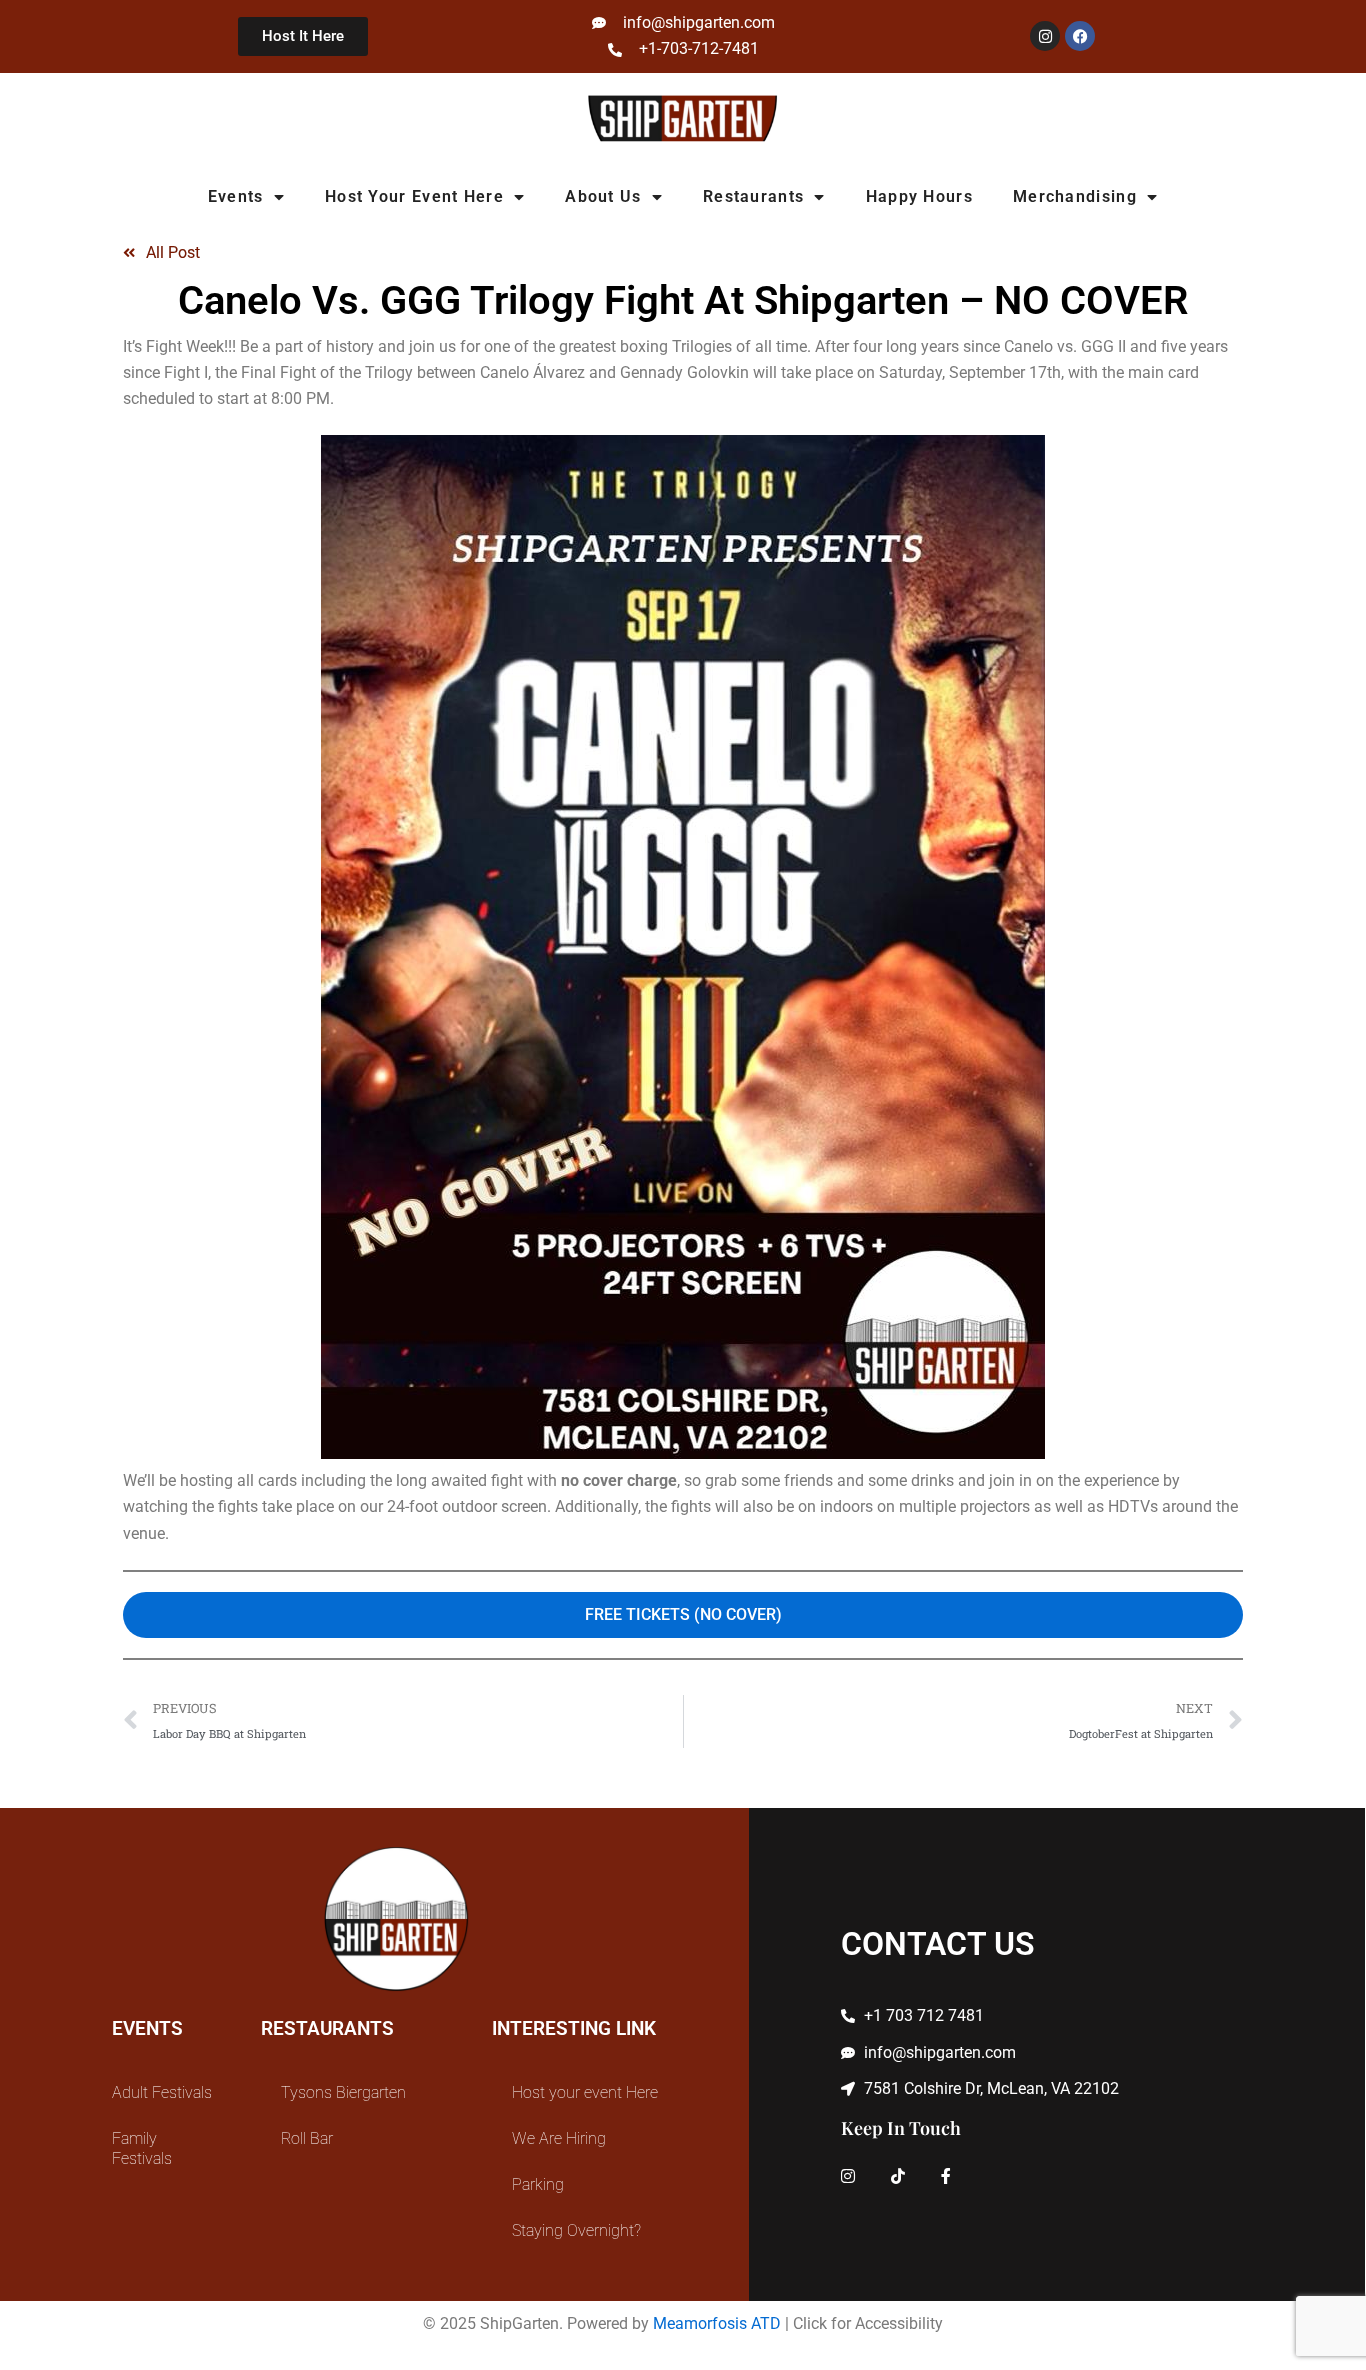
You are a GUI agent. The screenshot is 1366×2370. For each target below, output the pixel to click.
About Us (603, 196)
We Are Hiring (559, 2138)
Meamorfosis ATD (717, 2323)
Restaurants (753, 196)
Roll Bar (307, 2138)
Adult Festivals (162, 2092)
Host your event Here (414, 196)
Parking (538, 2184)
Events (236, 196)
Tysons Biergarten (343, 2092)
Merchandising (1075, 196)
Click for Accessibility (868, 2323)
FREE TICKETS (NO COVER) (683, 1614)
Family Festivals (142, 2148)
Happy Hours (919, 196)
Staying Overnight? (576, 2230)
